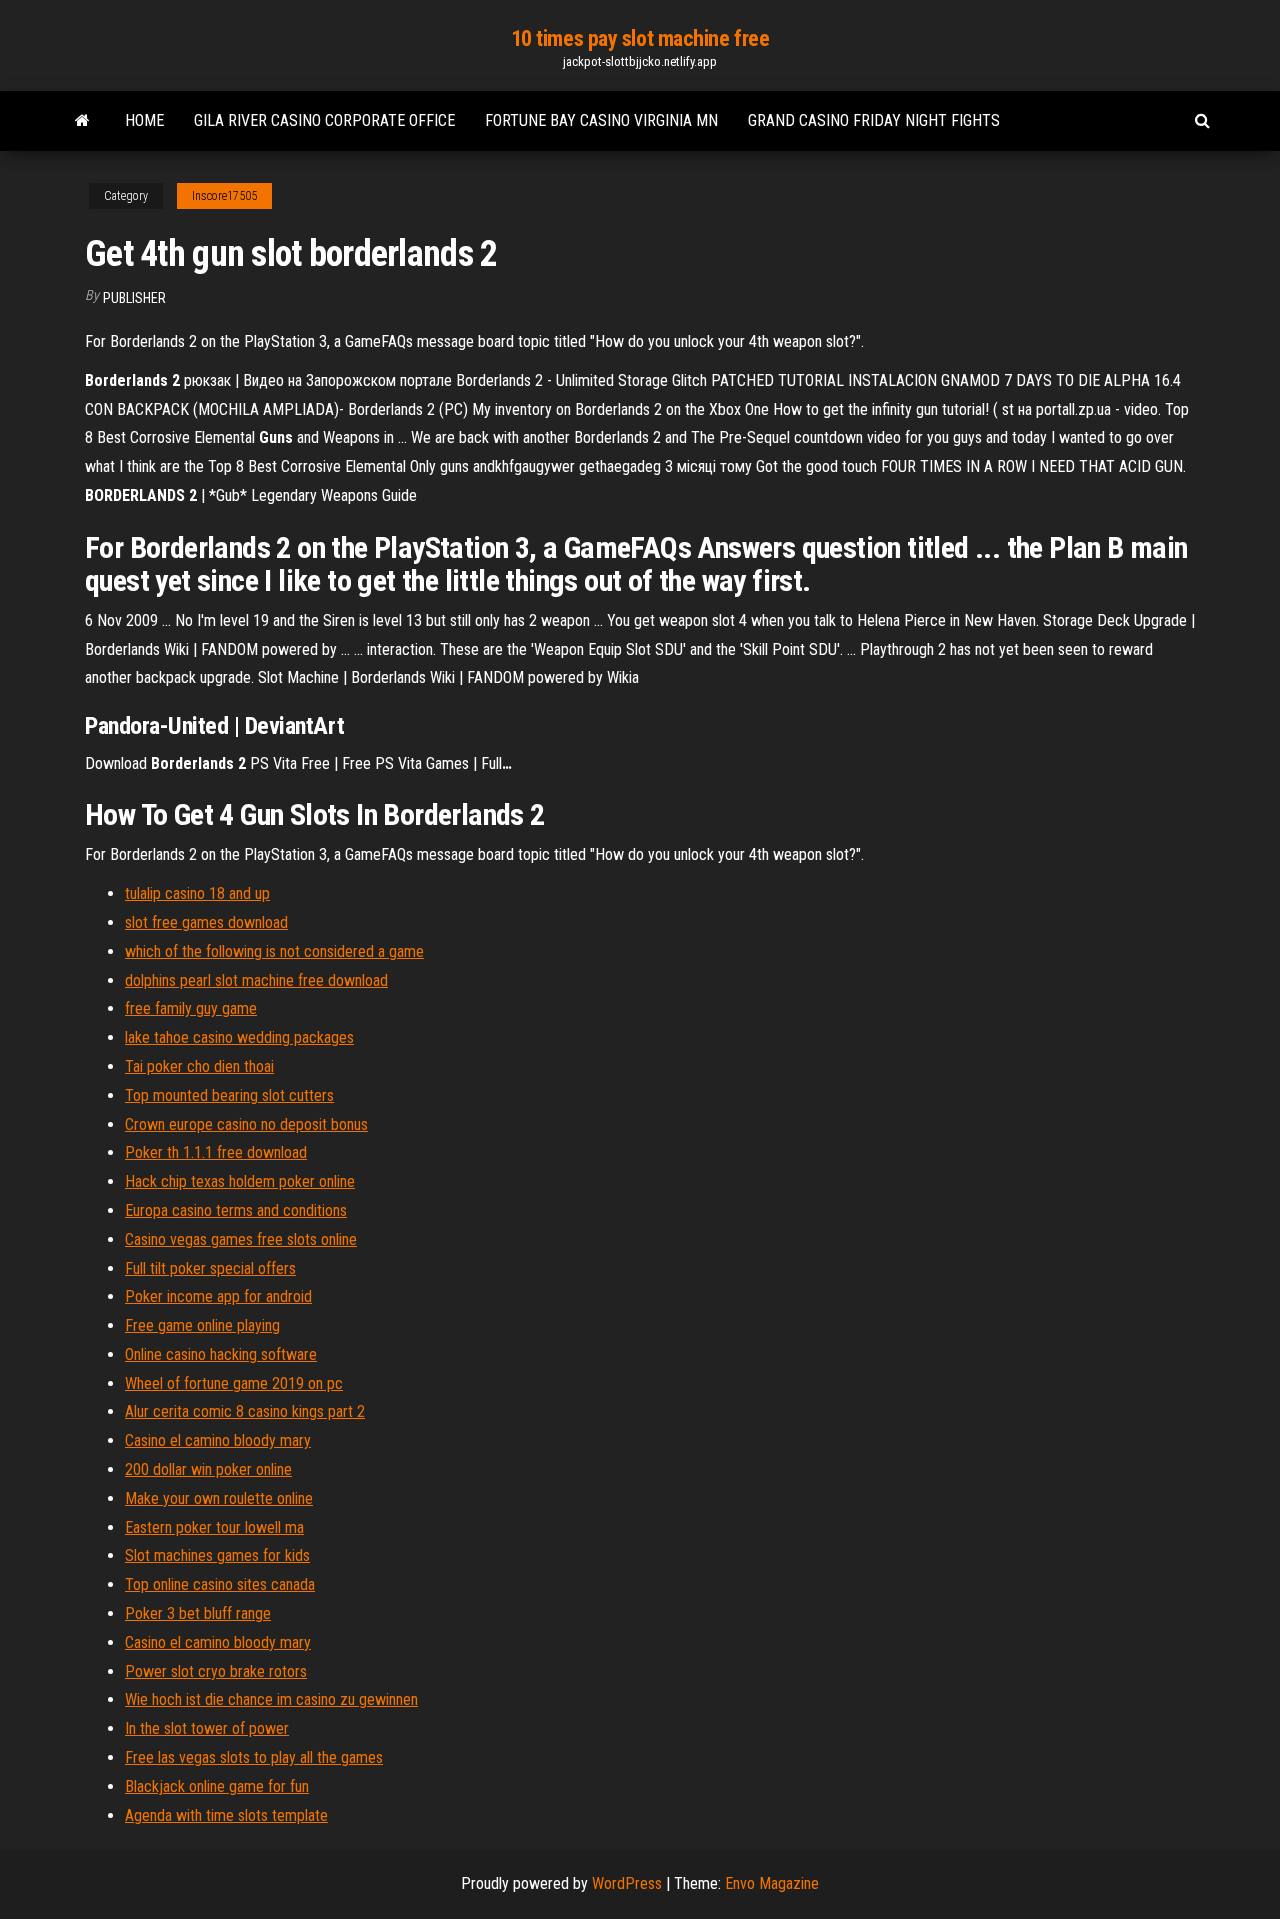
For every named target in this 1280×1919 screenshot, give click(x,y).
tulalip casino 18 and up (197, 893)
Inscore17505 (224, 196)
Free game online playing (202, 1325)
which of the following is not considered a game (274, 951)
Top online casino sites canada (220, 1584)
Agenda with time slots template (226, 1815)
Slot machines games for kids (217, 1555)
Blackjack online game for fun (217, 1786)
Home (144, 120)
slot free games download (206, 922)
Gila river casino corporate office (324, 120)
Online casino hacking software (221, 1354)
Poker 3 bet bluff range (198, 1613)
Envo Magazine (772, 1883)
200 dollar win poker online (208, 1469)
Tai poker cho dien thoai (199, 1066)
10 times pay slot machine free (640, 38)
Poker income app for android (218, 1296)
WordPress (627, 1883)
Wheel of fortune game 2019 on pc (234, 1383)
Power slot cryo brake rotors (216, 1671)
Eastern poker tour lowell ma (214, 1527)
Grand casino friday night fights (874, 120)
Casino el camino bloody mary (218, 1440)
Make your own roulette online (219, 1498)
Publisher (134, 298)
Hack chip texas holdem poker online (240, 1181)
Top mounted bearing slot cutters (229, 1095)
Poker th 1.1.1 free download (216, 1152)
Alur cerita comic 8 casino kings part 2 (245, 1411)
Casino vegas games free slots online (241, 1239)
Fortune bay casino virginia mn (601, 120)
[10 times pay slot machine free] (82, 121)
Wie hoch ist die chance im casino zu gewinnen (271, 1699)
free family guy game (191, 1008)
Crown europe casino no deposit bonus (246, 1124)
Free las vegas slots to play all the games (254, 1757)
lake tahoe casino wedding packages (239, 1037)
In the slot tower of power (207, 1728)
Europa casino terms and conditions (236, 1210)
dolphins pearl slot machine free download (256, 980)
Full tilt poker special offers (210, 1268)
